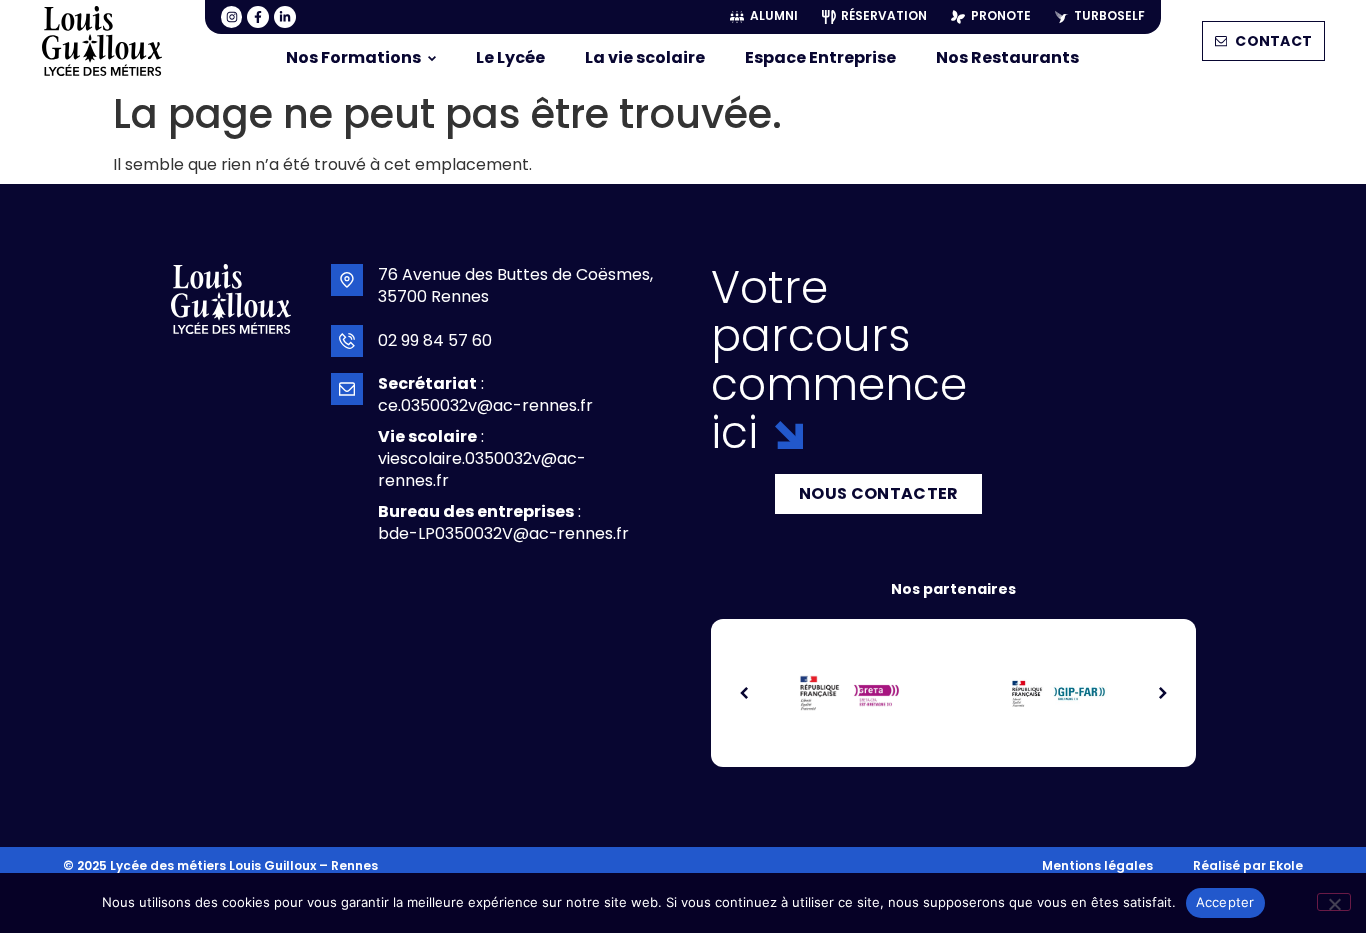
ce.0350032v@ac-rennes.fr (485, 405)
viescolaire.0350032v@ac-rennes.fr (482, 469)
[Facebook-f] (258, 17)
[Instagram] (232, 17)
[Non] (1334, 902)
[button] (745, 693)
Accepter (1225, 902)
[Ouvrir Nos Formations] (432, 58)
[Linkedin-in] (285, 17)
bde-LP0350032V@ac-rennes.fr (503, 533)
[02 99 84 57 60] (347, 341)
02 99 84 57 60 (435, 340)
